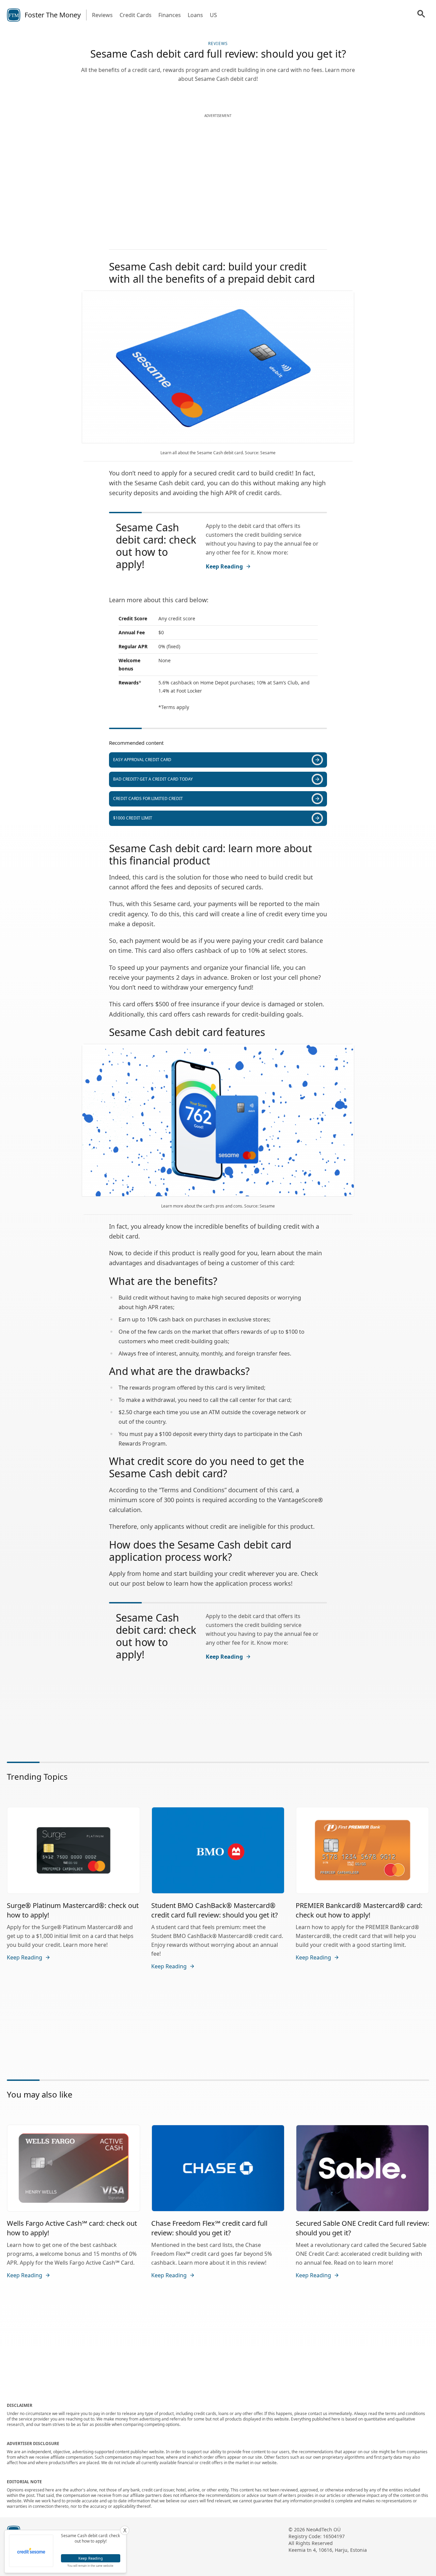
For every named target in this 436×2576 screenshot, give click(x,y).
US (213, 15)
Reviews (102, 15)
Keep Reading (224, 566)
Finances (170, 15)
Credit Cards (136, 15)
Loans (195, 15)
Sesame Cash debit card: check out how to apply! (156, 546)
